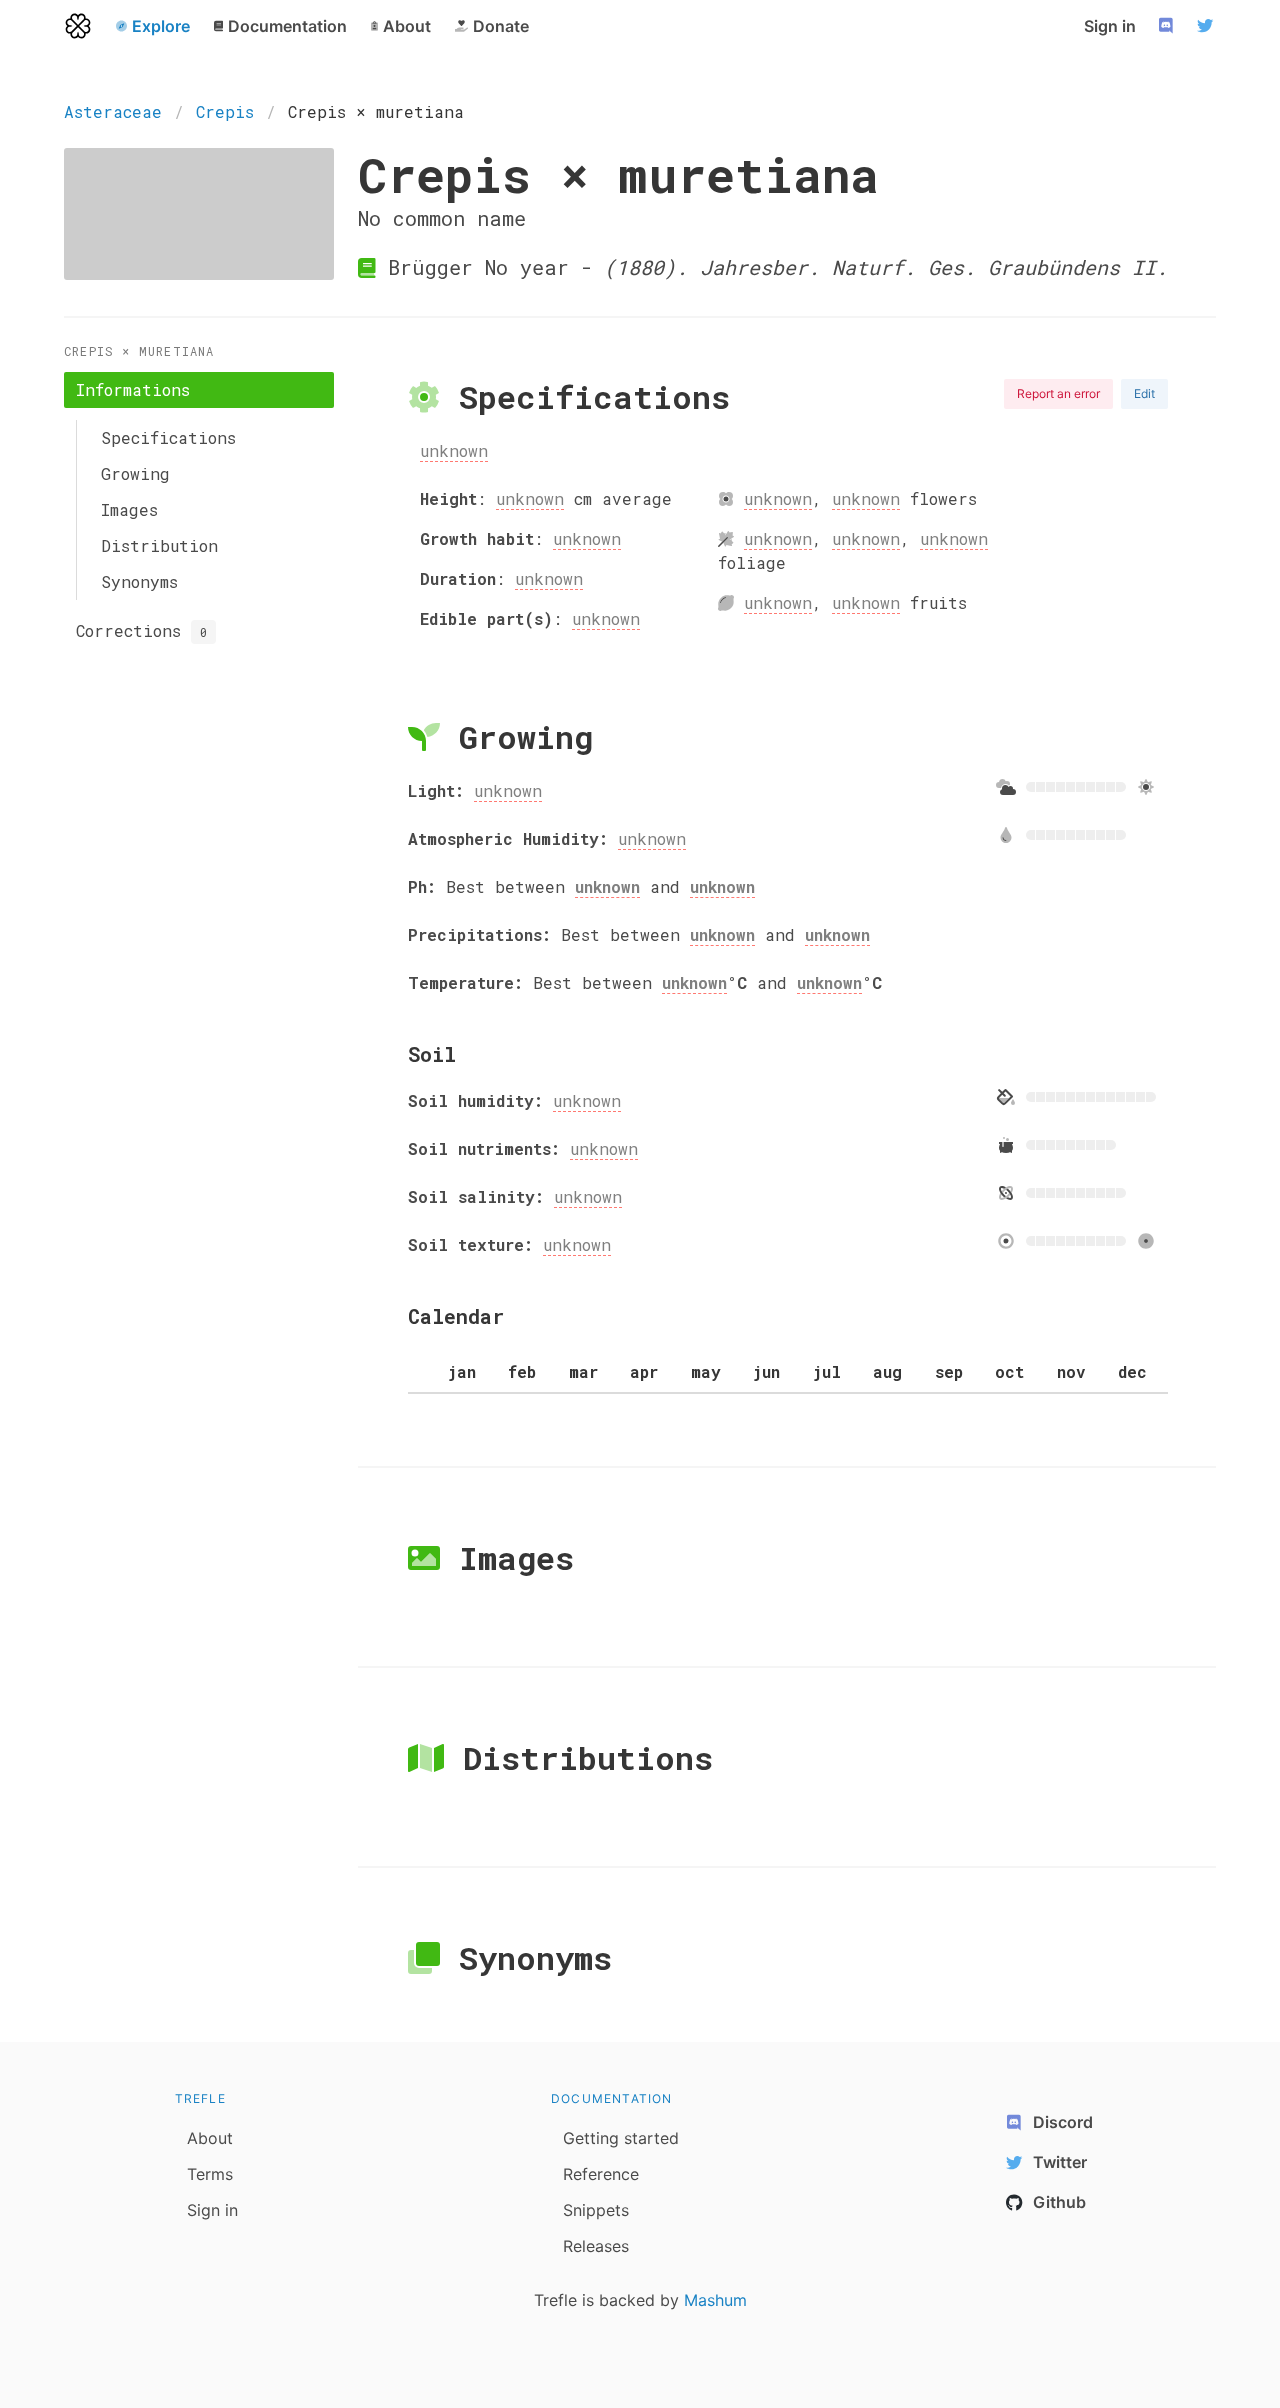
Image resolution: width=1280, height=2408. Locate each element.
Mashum (715, 2300)
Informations (133, 389)
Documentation (612, 2098)
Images (129, 509)
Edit (1144, 393)
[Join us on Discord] (1168, 26)
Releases (596, 2246)
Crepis (225, 111)
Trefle (200, 2098)
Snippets (596, 2210)
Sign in (1110, 26)
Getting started (621, 2138)
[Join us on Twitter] (1208, 26)
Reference (601, 2174)
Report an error (1058, 393)
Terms (210, 2174)
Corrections (141, 630)
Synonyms (139, 581)
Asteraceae (113, 111)
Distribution (159, 545)
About (210, 2138)
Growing (135, 473)
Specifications (168, 437)
